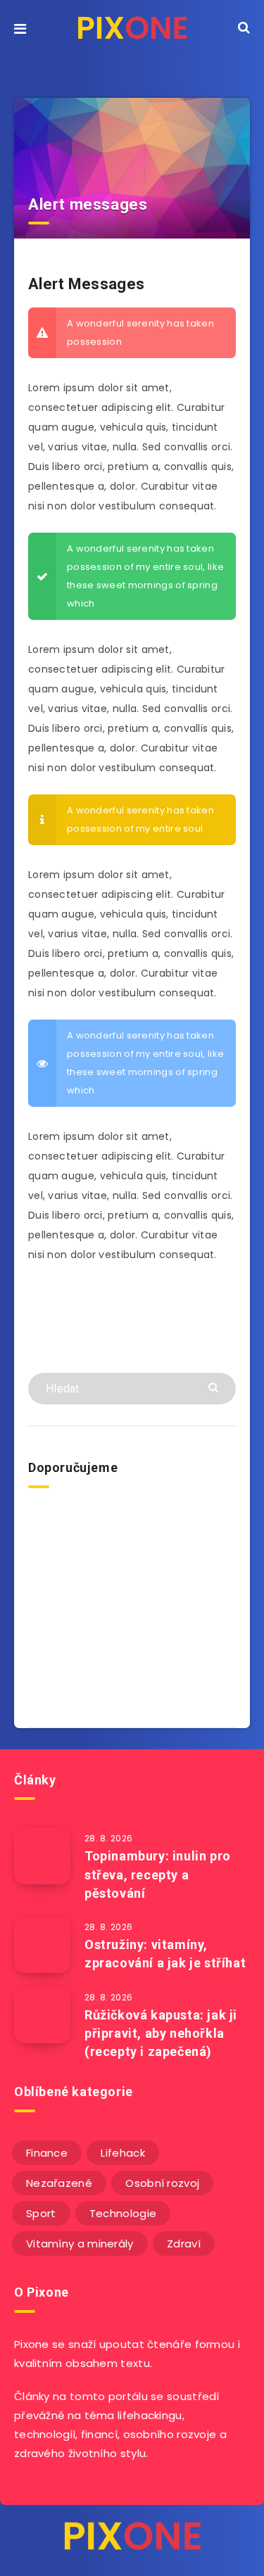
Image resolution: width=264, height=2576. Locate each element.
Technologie (123, 2213)
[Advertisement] (132, 1604)
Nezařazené (59, 2183)
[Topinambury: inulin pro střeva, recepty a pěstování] (42, 1856)
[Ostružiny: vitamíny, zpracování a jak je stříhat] (42, 1945)
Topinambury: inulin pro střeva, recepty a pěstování (158, 1874)
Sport (41, 2213)
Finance (47, 2153)
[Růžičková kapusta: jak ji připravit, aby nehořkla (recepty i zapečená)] (42, 2015)
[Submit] (215, 1387)
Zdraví (184, 2244)
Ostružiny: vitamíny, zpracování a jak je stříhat (165, 1954)
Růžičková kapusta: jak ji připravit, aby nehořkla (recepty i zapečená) (161, 2033)
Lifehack (122, 2153)
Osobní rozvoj (162, 2183)
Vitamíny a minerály (80, 2244)
